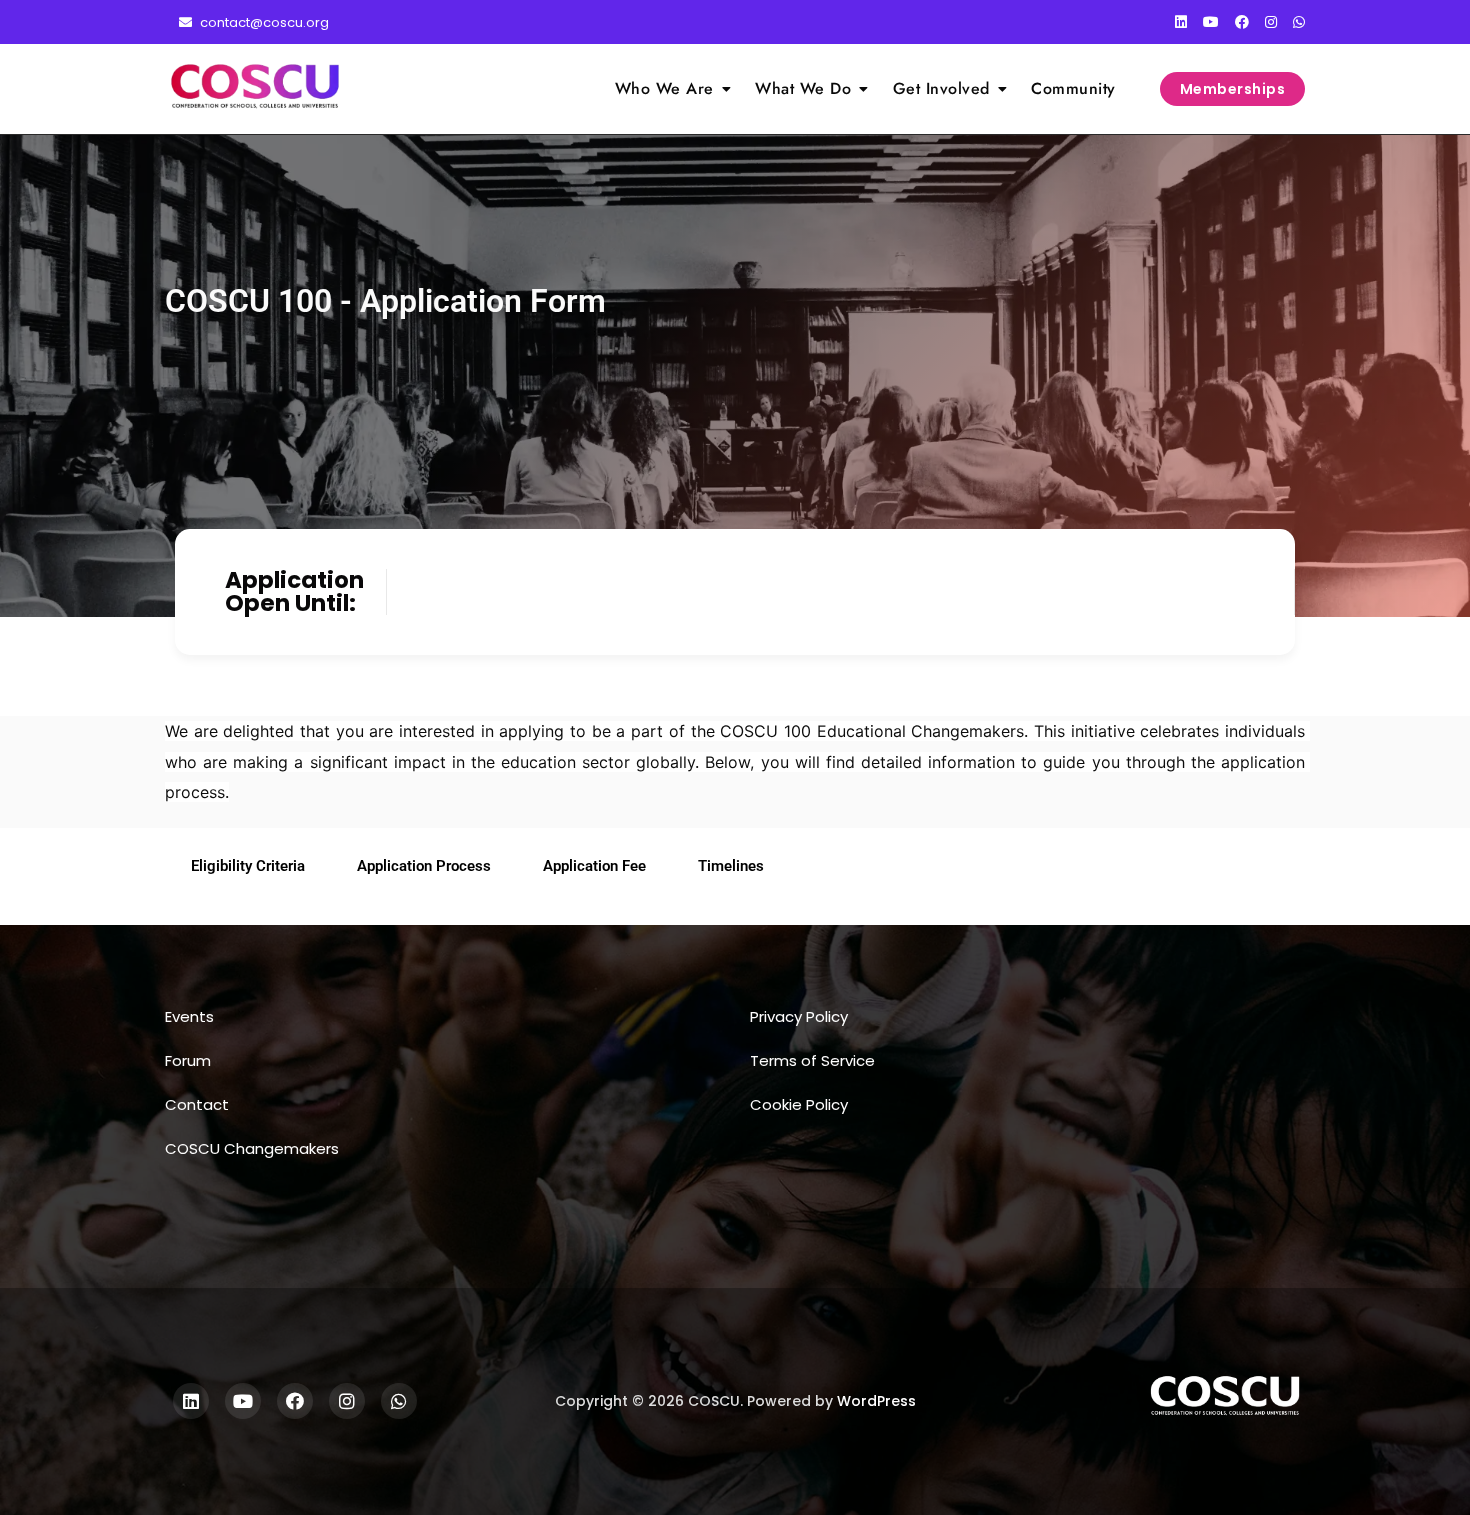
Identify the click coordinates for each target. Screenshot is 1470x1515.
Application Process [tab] (424, 866)
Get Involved (941, 88)
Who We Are (664, 88)
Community (1073, 88)
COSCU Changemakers (252, 1148)
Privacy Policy (799, 1016)
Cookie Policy (799, 1104)
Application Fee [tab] (594, 866)
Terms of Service (812, 1060)
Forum (188, 1060)
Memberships (1233, 89)
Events (189, 1016)
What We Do (803, 88)
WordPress (876, 1401)
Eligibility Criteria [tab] (248, 866)
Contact (197, 1104)
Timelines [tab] (731, 866)
